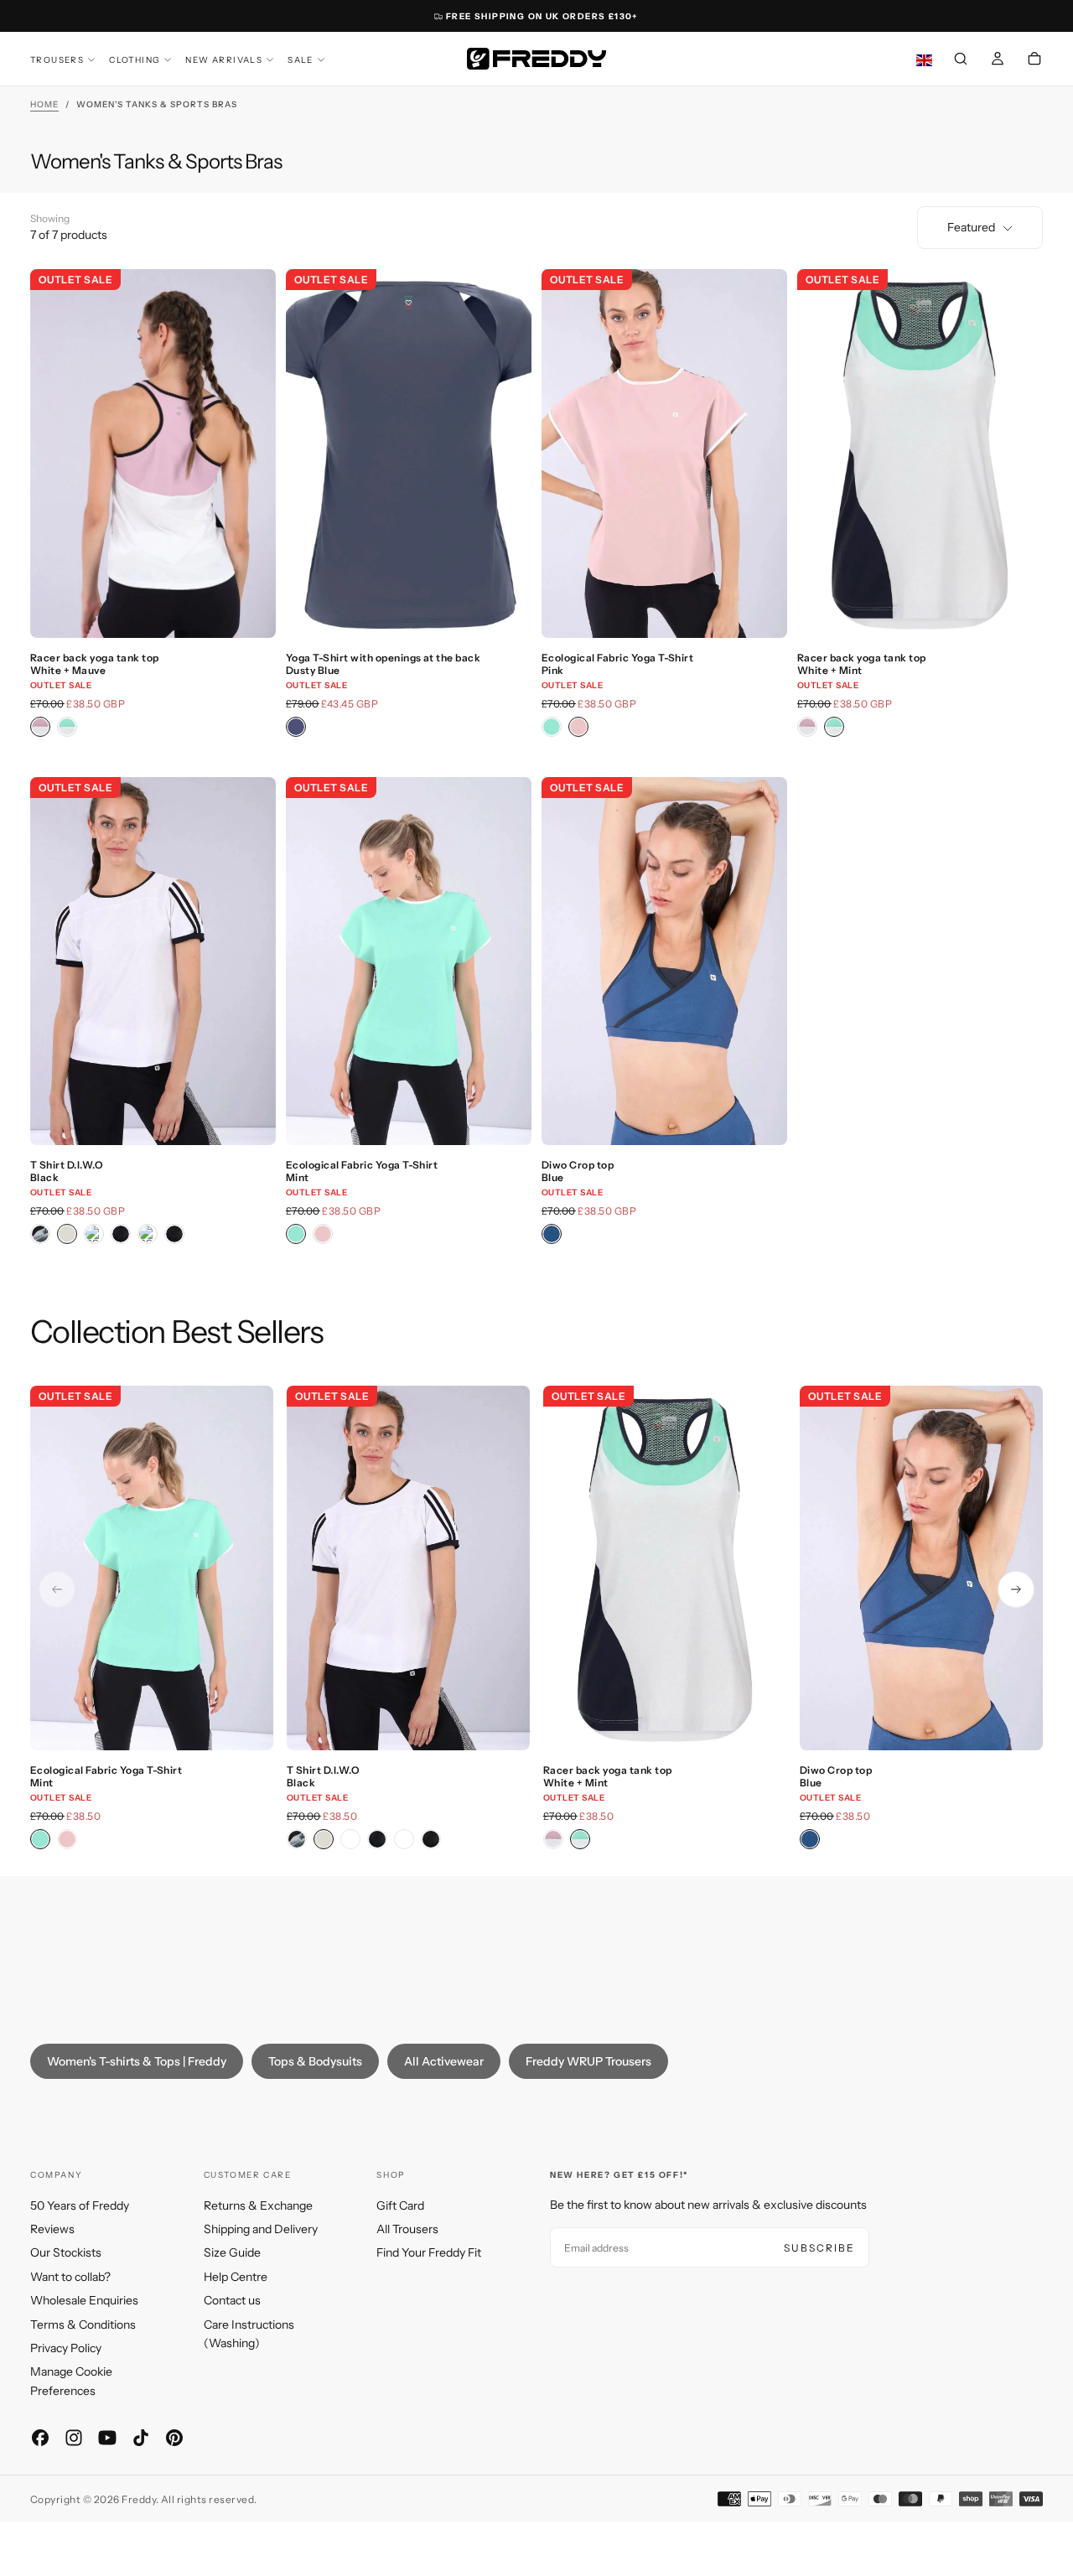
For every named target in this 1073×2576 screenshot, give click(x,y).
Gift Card (400, 2205)
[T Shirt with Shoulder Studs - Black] (121, 1234)
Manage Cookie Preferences (71, 2381)
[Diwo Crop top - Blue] (552, 1234)
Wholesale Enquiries (84, 2300)
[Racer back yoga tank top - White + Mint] (67, 727)
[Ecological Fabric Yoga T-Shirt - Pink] (578, 727)
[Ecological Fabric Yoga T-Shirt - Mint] (552, 727)
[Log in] (998, 60)
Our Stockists (66, 2252)
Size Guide (232, 2252)
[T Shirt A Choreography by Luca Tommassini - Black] (40, 1234)
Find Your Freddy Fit (429, 2252)
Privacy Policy (66, 2348)
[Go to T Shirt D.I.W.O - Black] (153, 961)
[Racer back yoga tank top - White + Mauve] (40, 727)
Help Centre (236, 2277)
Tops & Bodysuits (315, 2061)
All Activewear (444, 2061)
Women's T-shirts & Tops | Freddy (137, 2061)
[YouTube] (107, 2438)
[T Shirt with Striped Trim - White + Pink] (148, 1234)
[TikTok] (141, 2438)
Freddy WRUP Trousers (588, 2061)
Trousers (57, 60)
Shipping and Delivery (261, 2229)
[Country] (924, 61)
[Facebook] (40, 2438)
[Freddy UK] (536, 59)
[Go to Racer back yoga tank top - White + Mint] (920, 454)
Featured (971, 227)
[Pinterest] (174, 2438)
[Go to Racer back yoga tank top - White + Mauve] (153, 454)
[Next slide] (1016, 1589)
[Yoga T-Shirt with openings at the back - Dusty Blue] (296, 727)
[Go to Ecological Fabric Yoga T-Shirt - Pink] (664, 454)
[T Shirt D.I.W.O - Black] (67, 1234)
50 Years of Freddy (80, 2205)
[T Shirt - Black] (174, 1234)
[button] (961, 60)
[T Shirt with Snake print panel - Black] (94, 1234)
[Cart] (1034, 60)
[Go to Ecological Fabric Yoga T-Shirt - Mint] (409, 961)
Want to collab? (70, 2277)
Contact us (232, 2300)
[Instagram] (74, 2438)
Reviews (52, 2229)
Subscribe (819, 2248)
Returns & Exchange (258, 2205)
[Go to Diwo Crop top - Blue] (664, 961)
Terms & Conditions (83, 2325)
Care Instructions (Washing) (249, 2334)
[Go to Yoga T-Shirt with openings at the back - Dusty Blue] (409, 454)
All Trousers (407, 2229)
